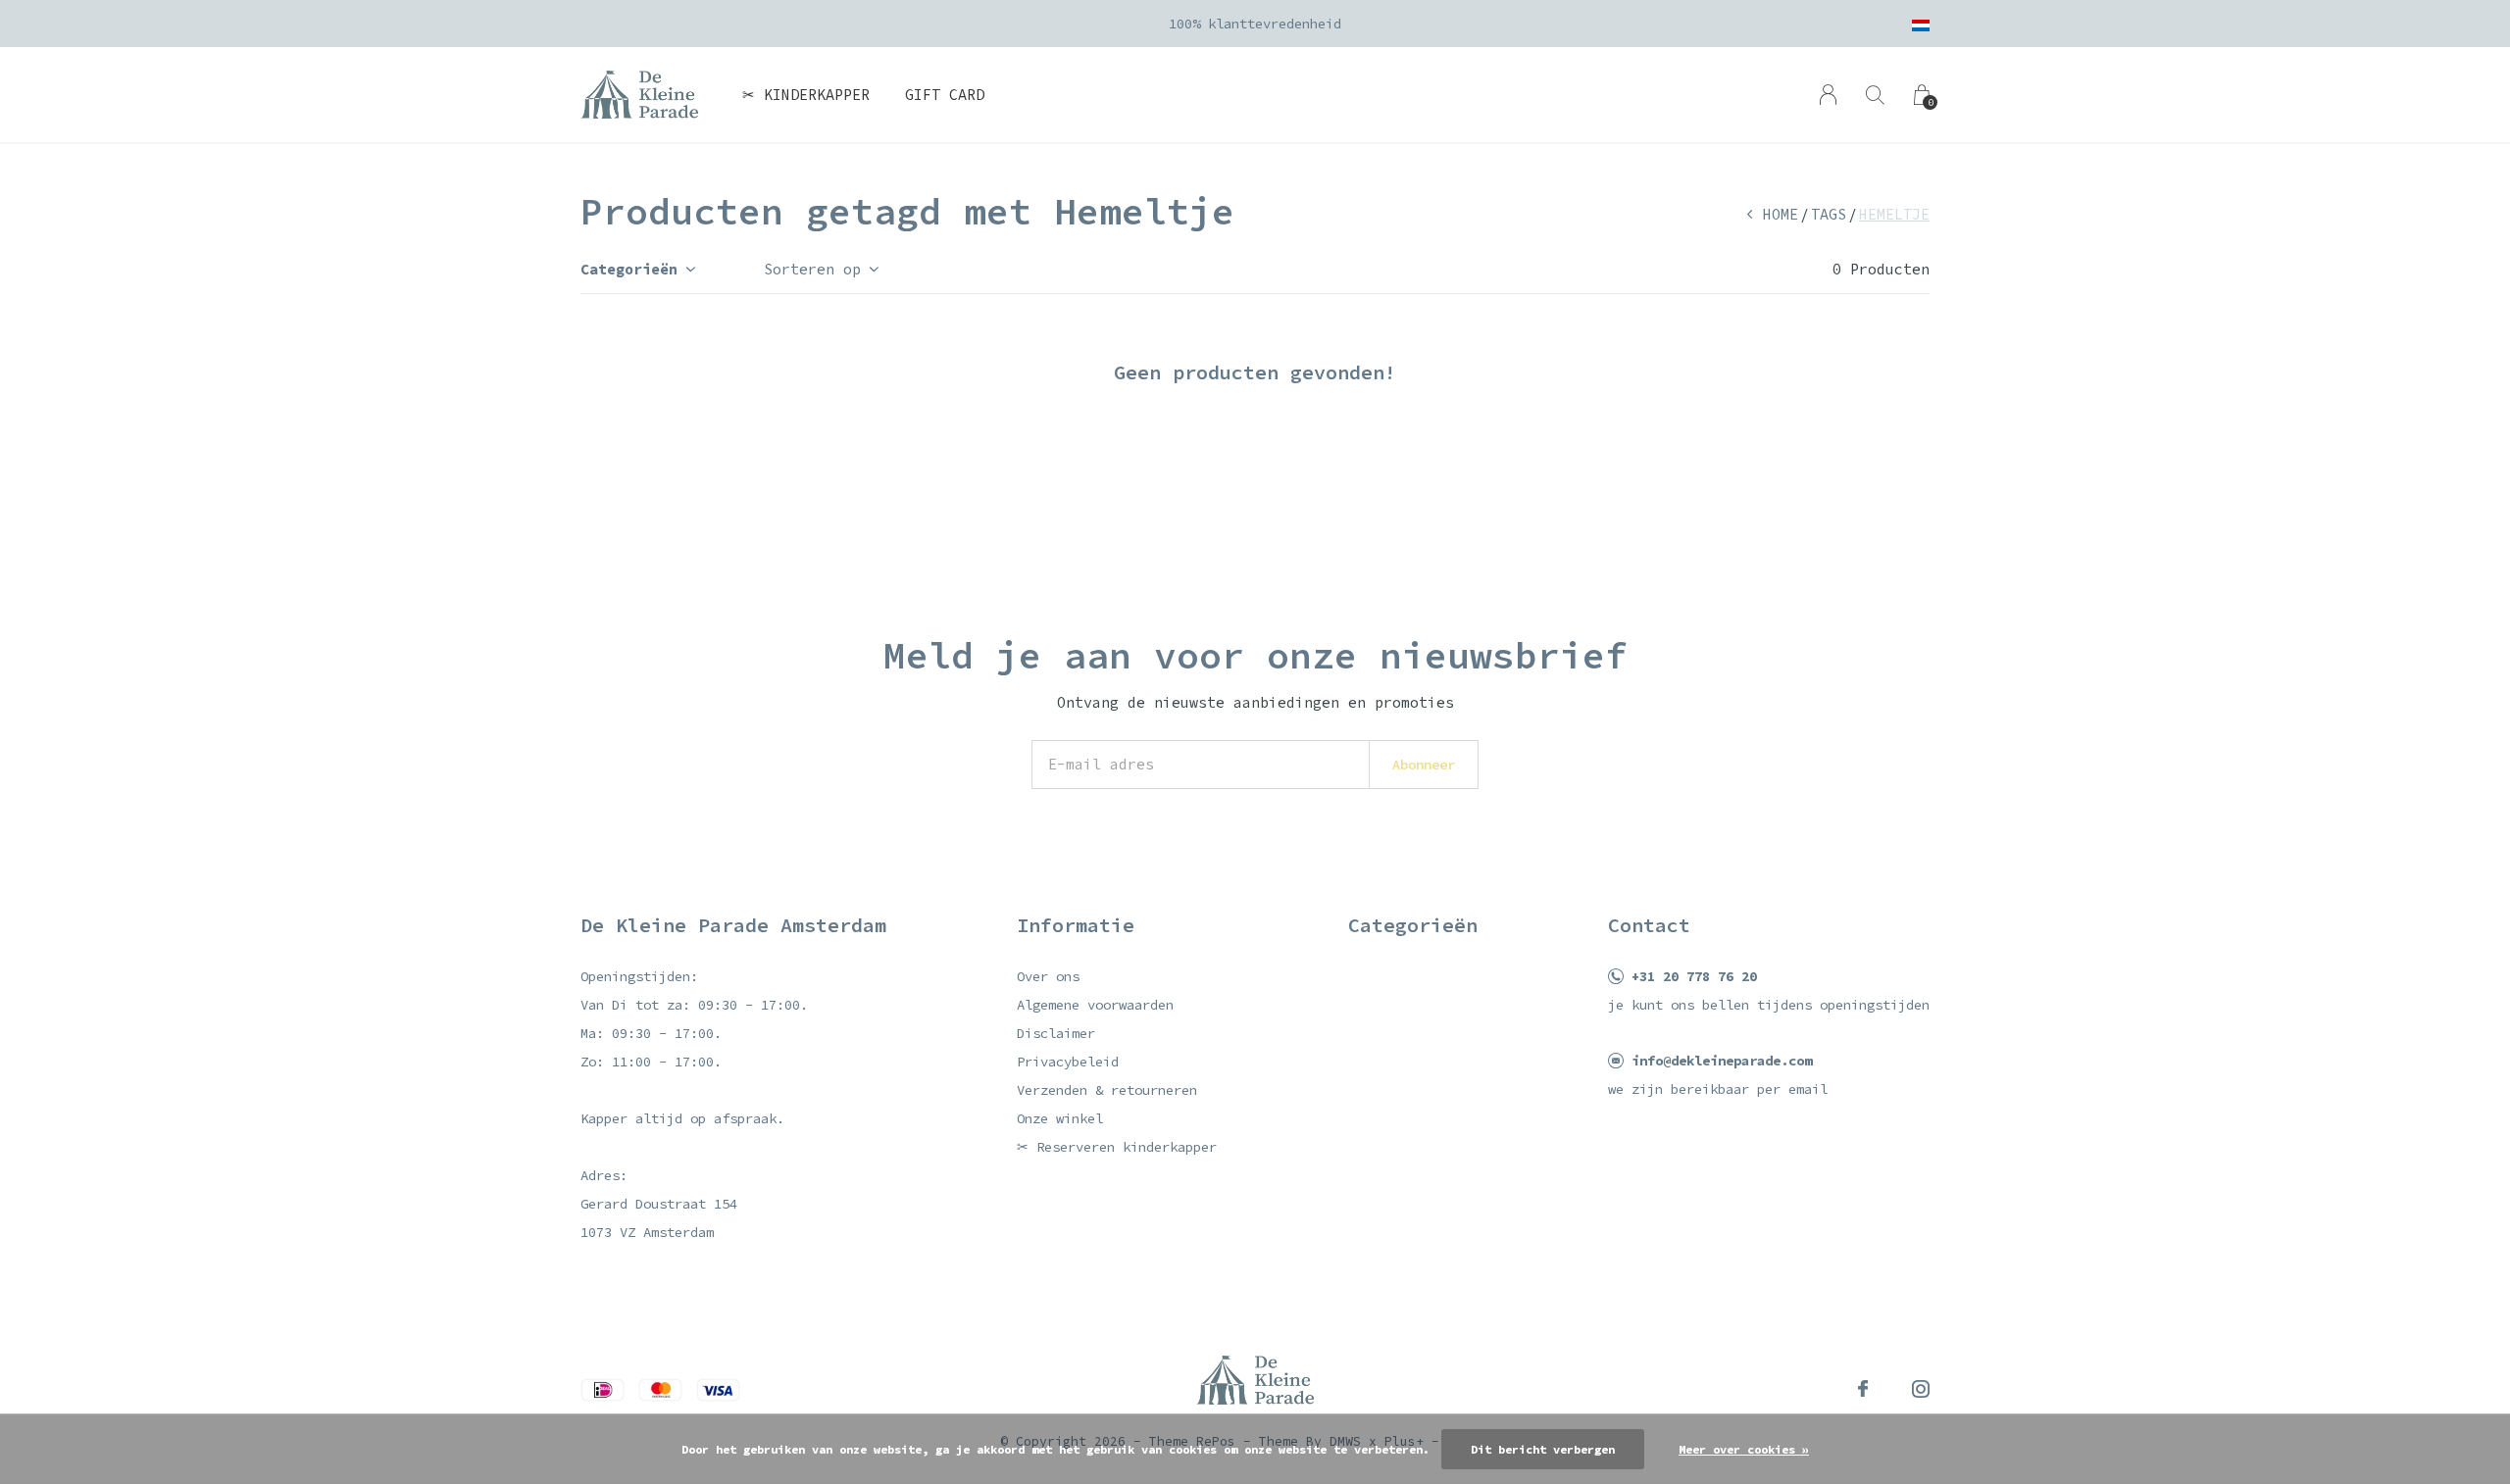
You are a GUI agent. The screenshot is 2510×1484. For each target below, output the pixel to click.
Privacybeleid (1068, 1062)
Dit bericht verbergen (1543, 1449)
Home (1781, 214)
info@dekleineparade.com (1722, 1061)
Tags (1829, 214)
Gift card (945, 95)
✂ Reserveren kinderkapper (1117, 1147)
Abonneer (1424, 765)
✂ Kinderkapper (806, 95)
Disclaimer (1056, 1033)
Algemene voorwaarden (1095, 1005)
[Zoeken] (1875, 95)
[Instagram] (1921, 1389)
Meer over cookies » (1744, 1449)
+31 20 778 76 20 (1694, 976)
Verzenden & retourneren (1107, 1090)
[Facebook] (1863, 1389)
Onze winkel (1060, 1118)
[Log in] (1828, 95)
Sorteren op (812, 269)
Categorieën (629, 269)
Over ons (1048, 976)
